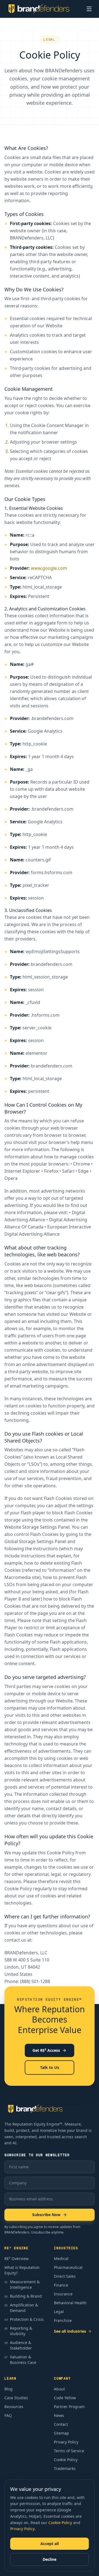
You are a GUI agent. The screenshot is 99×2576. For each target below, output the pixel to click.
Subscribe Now (46, 2215)
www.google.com (49, 568)
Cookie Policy (60, 2523)
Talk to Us (50, 2067)
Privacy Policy (22, 2529)
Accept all (50, 2544)
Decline (50, 2559)
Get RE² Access (46, 2050)
